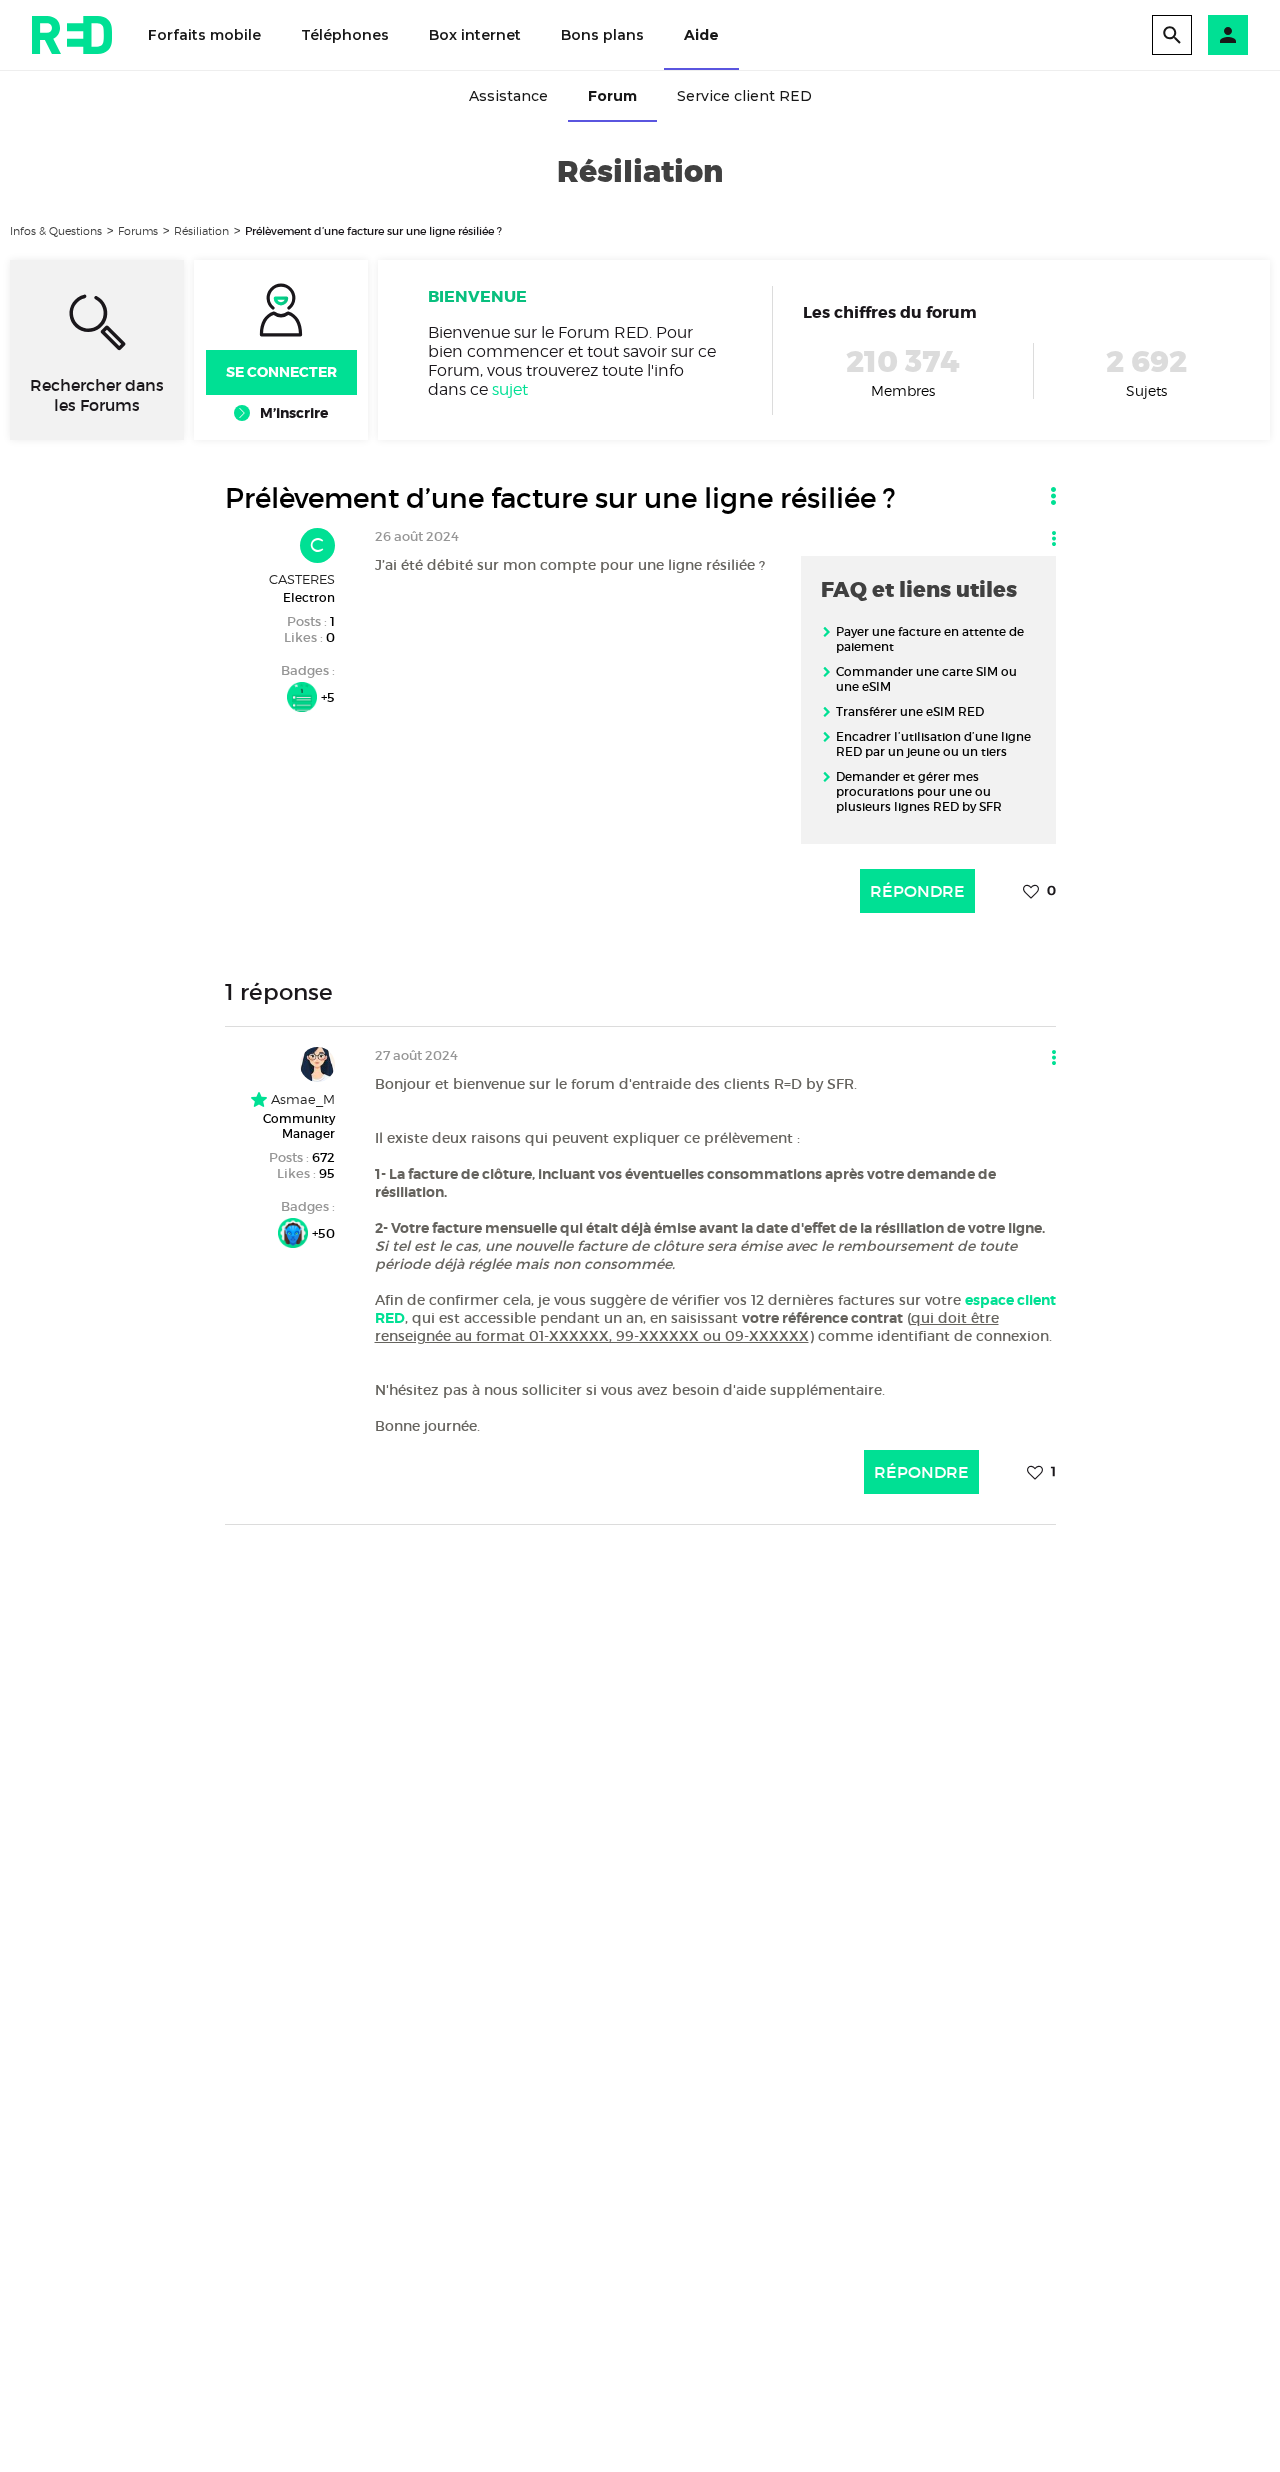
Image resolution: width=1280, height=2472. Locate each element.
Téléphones (345, 35)
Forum (612, 96)
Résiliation (201, 231)
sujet (510, 389)
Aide (701, 35)
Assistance (508, 96)
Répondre (917, 891)
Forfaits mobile (204, 35)
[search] (1172, 35)
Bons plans (602, 35)
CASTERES (302, 579)
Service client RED (744, 96)
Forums (138, 231)
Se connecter (281, 372)
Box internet (475, 35)
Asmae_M (301, 1099)
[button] (1228, 35)
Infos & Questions (56, 231)
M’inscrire (294, 413)
